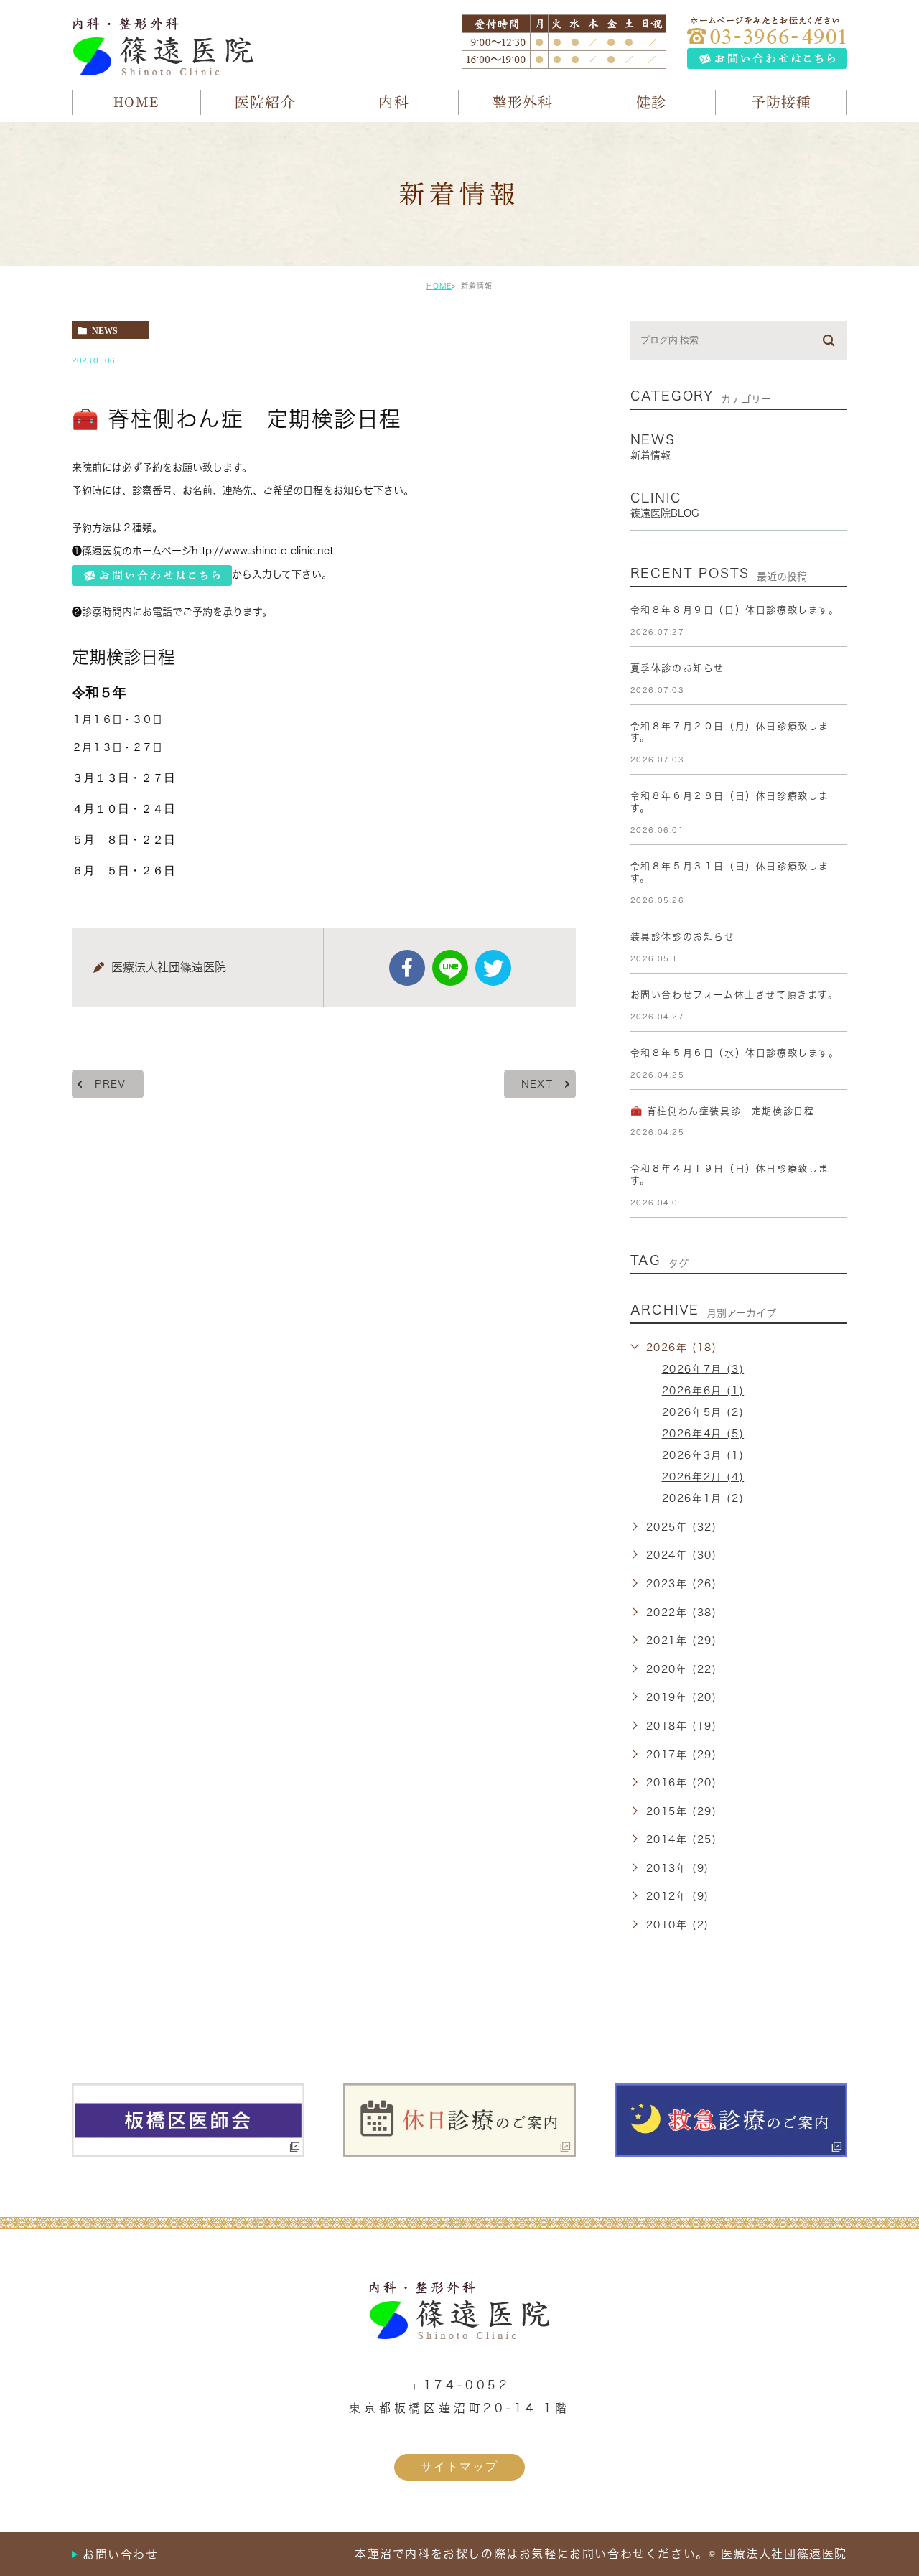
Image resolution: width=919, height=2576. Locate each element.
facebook (407, 968)
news (105, 330)
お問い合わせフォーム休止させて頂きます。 (734, 995)
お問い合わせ (121, 2554)
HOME (439, 286)
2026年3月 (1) (703, 1455)
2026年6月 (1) (703, 1391)
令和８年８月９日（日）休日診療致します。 (735, 610)
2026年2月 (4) (703, 1477)
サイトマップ (459, 2467)
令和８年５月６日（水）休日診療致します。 (735, 1053)
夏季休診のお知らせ (677, 668)
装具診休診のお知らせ (683, 937)
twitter (493, 968)
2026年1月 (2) (703, 1498)
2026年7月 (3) (703, 1369)
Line (450, 968)
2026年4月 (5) (703, 1434)
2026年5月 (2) (703, 1412)
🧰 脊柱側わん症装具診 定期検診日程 (723, 1111)
